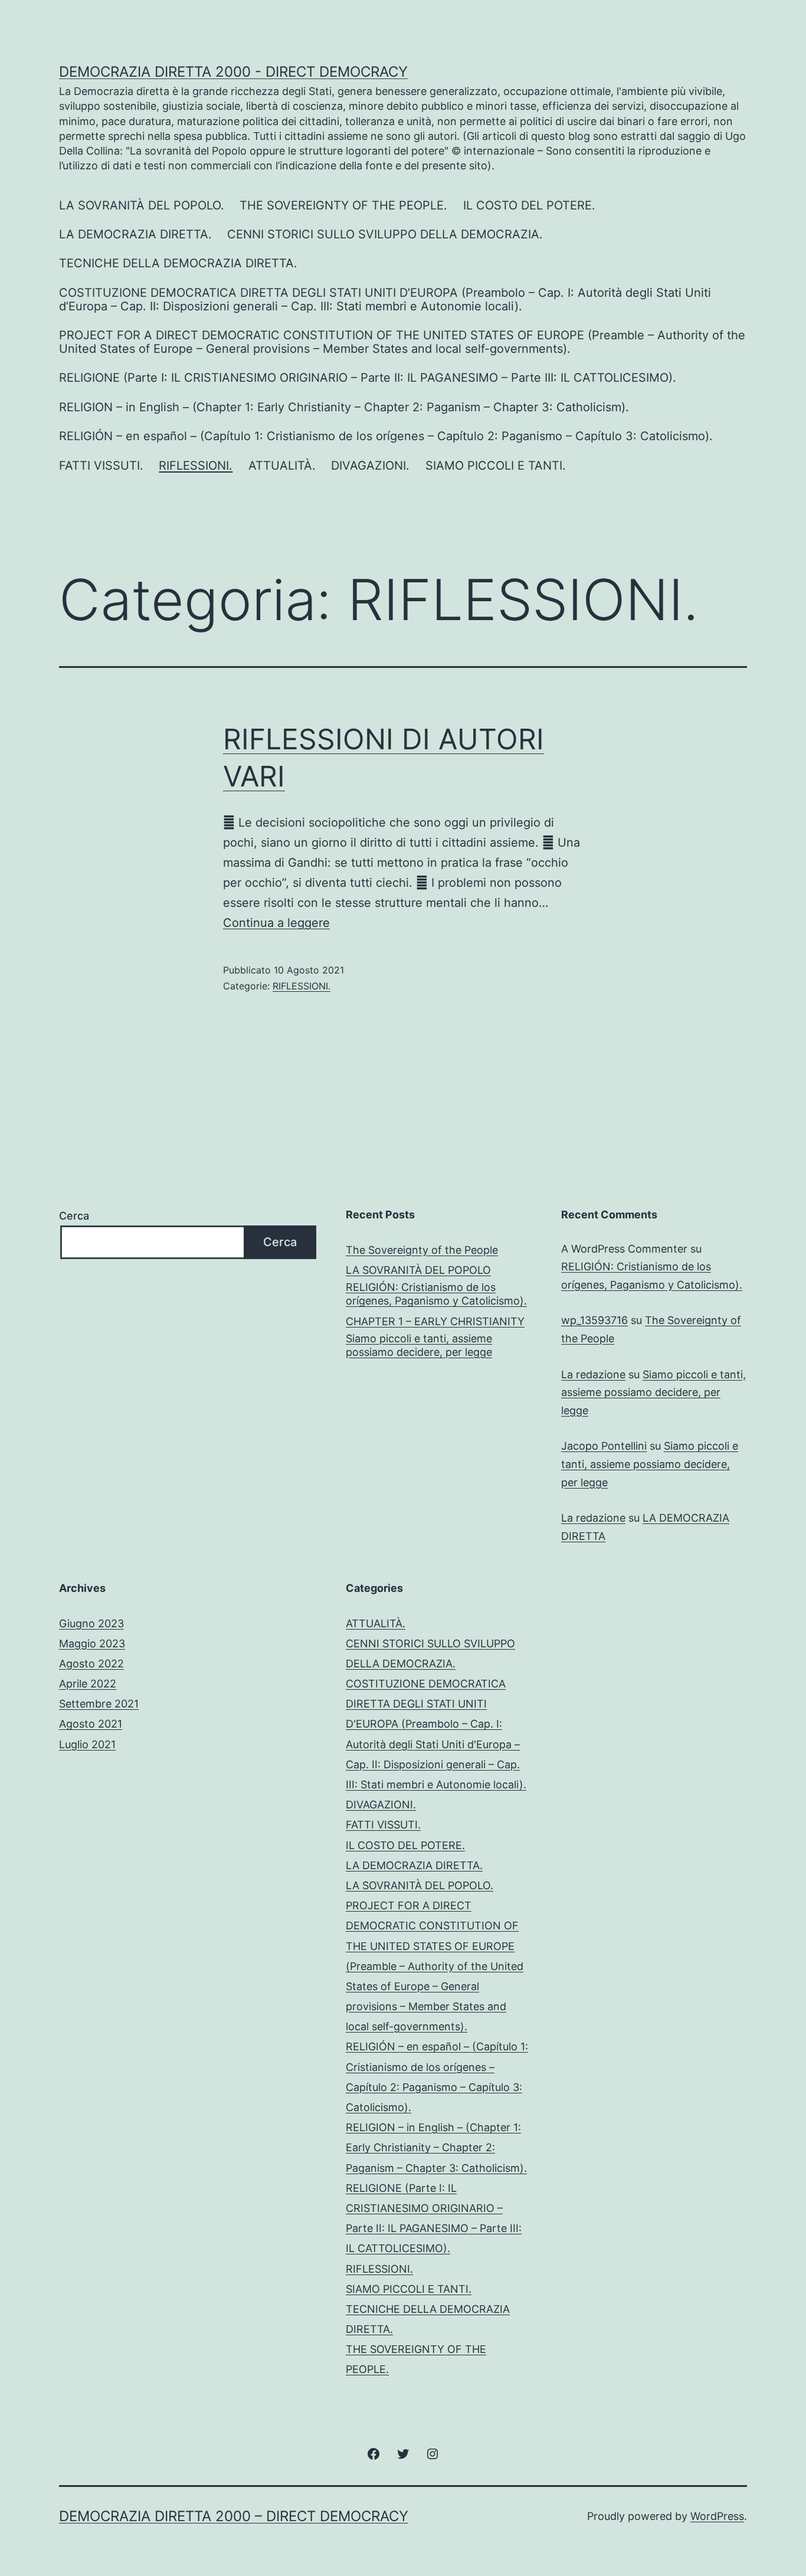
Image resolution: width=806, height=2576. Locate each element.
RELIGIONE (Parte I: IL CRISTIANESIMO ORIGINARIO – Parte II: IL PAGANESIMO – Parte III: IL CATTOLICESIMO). (368, 378)
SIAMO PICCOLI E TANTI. (496, 466)
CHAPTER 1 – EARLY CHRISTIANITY (435, 1321)
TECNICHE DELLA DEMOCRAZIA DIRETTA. (178, 263)
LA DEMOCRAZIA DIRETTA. (135, 234)
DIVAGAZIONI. (370, 466)
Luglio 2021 (87, 1744)
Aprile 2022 (88, 1684)
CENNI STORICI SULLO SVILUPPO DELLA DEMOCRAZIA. (385, 234)
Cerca (74, 1216)
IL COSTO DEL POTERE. (529, 205)
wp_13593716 (594, 1320)
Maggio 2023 (92, 1643)
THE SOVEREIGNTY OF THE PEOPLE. (343, 205)
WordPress (717, 2516)
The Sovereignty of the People (422, 1250)
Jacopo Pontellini (604, 1446)
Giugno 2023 (91, 1623)
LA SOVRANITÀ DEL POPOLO (418, 1270)
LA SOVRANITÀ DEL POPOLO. (142, 205)
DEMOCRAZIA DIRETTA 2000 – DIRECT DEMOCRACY (234, 2516)
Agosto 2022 (91, 1664)
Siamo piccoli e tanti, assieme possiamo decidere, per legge (419, 1345)
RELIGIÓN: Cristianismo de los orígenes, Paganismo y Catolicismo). (436, 1294)
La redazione (593, 1374)
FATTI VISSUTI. (101, 466)
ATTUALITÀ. (282, 466)
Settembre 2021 (99, 1704)
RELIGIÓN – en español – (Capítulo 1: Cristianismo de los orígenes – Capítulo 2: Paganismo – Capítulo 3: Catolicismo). (386, 436)
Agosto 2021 (91, 1724)
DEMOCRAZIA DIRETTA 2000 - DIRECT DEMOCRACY (233, 72)
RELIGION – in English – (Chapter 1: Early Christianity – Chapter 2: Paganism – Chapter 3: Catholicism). (344, 407)
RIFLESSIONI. (196, 466)
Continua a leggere (276, 923)
